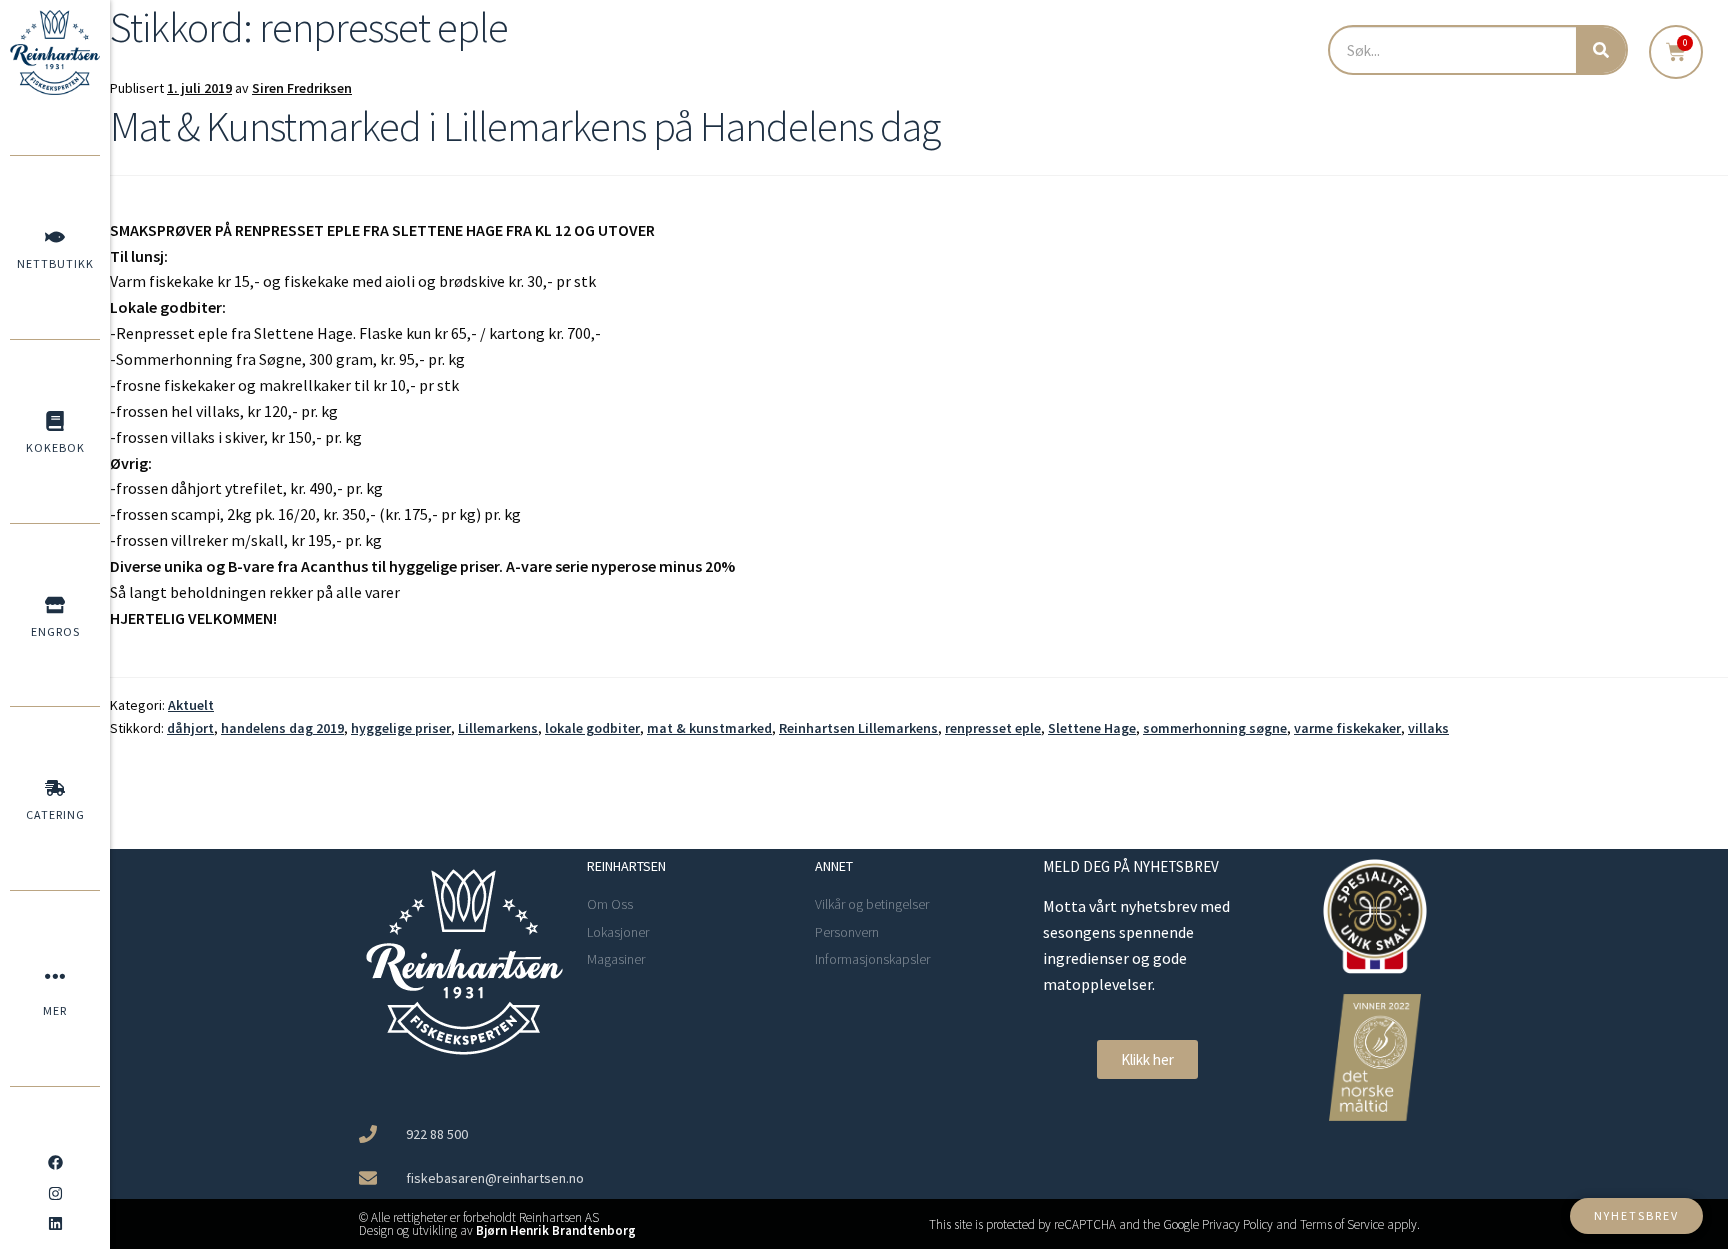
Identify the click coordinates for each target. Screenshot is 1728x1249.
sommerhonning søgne (1215, 728)
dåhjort (190, 728)
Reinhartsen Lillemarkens (858, 728)
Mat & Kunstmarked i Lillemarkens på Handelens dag (525, 126)
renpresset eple (993, 728)
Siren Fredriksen (302, 88)
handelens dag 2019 (282, 728)
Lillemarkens (498, 728)
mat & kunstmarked (709, 728)
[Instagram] (55, 1193)
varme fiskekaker (1347, 728)
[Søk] (1601, 50)
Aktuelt (191, 705)
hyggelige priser (401, 728)
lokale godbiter (592, 728)
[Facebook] (55, 1163)
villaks (1428, 728)
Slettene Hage (1092, 728)
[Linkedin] (55, 1224)
